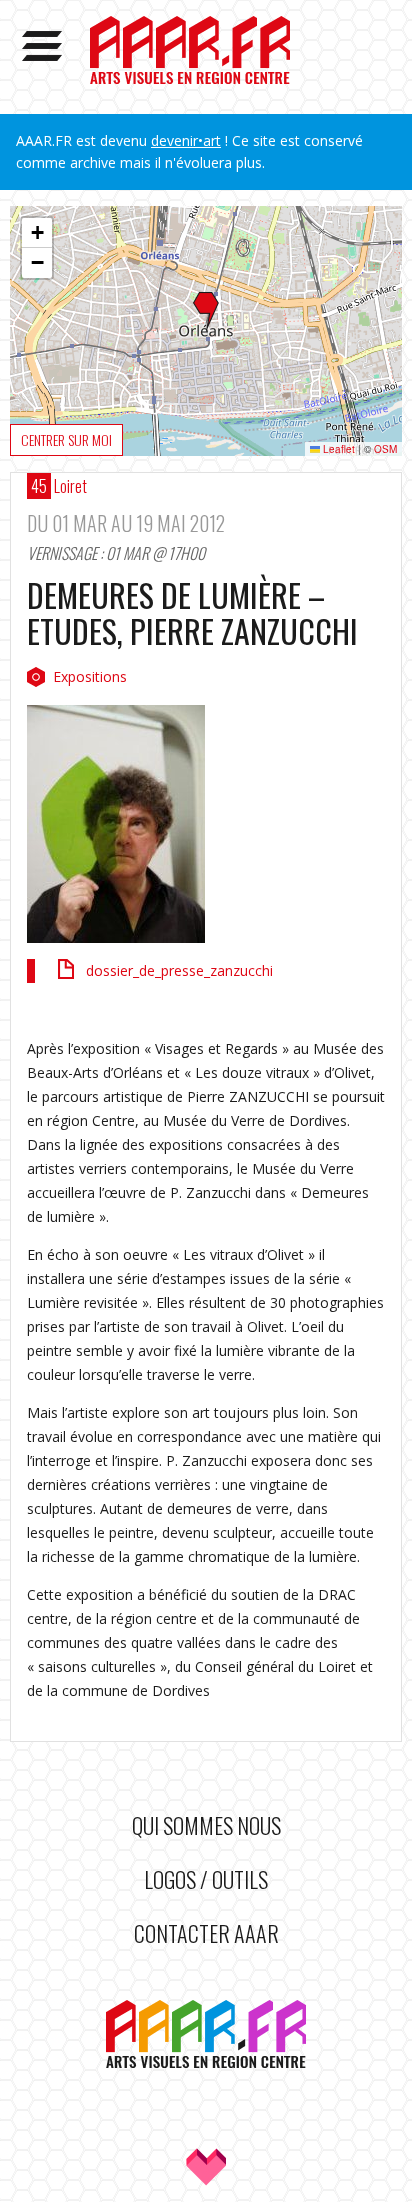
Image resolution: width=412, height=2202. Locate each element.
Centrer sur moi (66, 439)
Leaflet (337, 449)
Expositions (90, 676)
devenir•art (186, 140)
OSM (385, 449)
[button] (206, 312)
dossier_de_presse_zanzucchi (179, 970)
